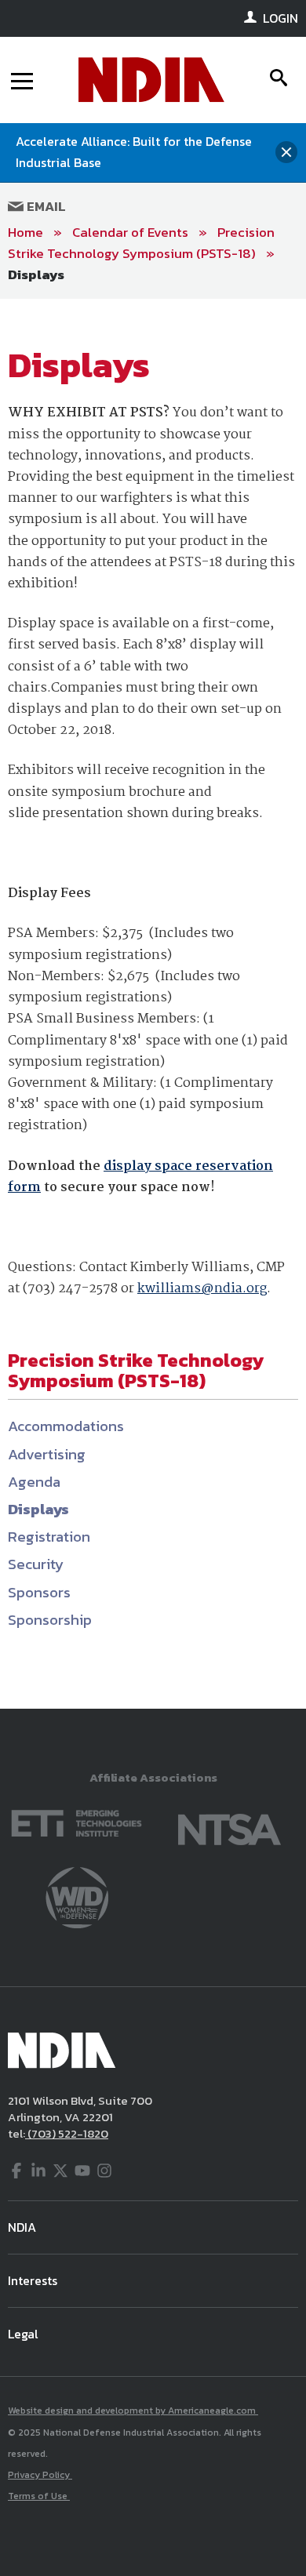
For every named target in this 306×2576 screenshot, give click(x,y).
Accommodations (66, 1426)
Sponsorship (50, 1620)
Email (45, 206)
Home (25, 232)
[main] (153, 1004)
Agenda (34, 1482)
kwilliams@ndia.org (202, 1289)
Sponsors (39, 1592)
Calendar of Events (130, 232)
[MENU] (22, 80)
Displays (36, 274)
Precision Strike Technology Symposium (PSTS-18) (141, 243)
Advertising (47, 1454)
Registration (49, 1537)
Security (36, 1564)
